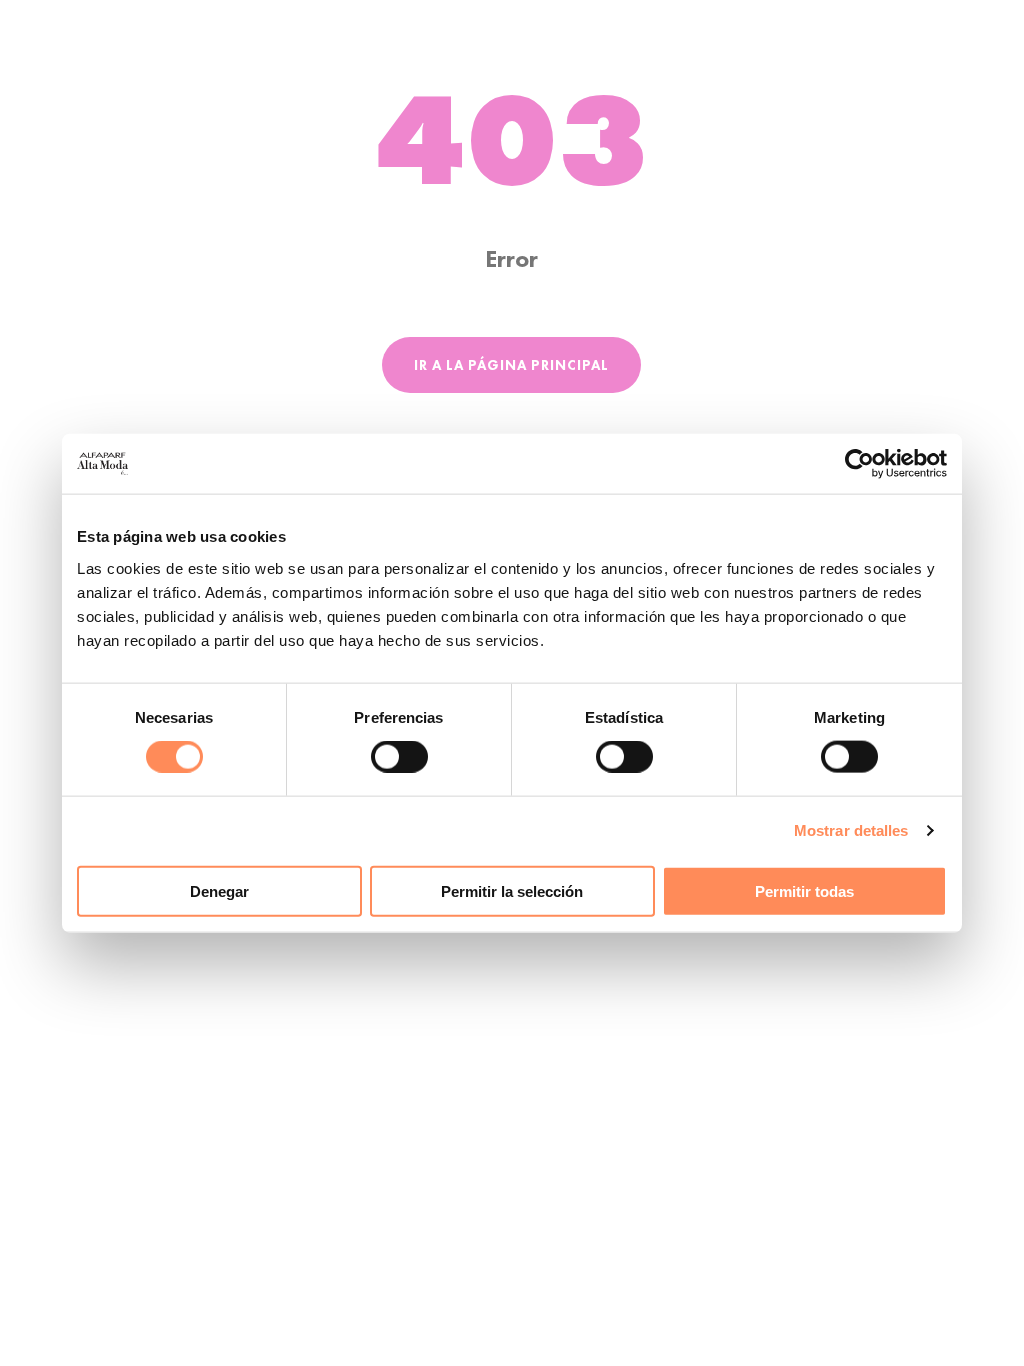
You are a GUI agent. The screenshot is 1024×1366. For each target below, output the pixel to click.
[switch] (399, 757)
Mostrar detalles (851, 830)
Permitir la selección (512, 890)
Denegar (219, 890)
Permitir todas (804, 890)
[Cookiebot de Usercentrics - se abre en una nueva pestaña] (859, 464)
